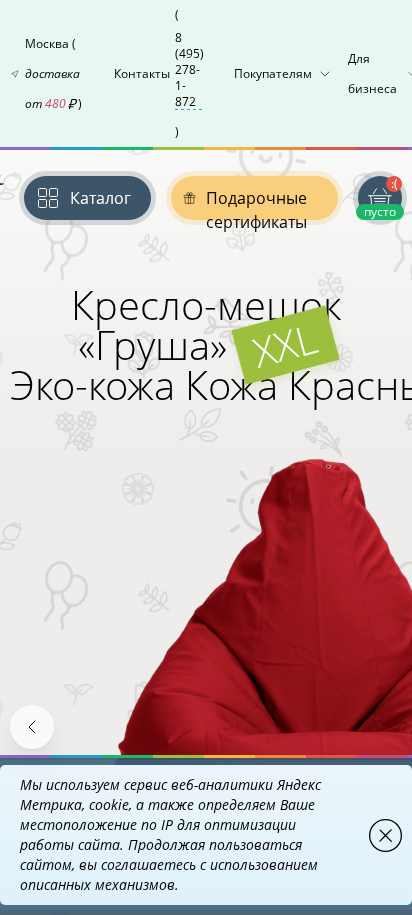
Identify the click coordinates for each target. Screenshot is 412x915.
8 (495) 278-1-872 (189, 70)
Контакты (159, 73)
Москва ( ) (53, 73)
